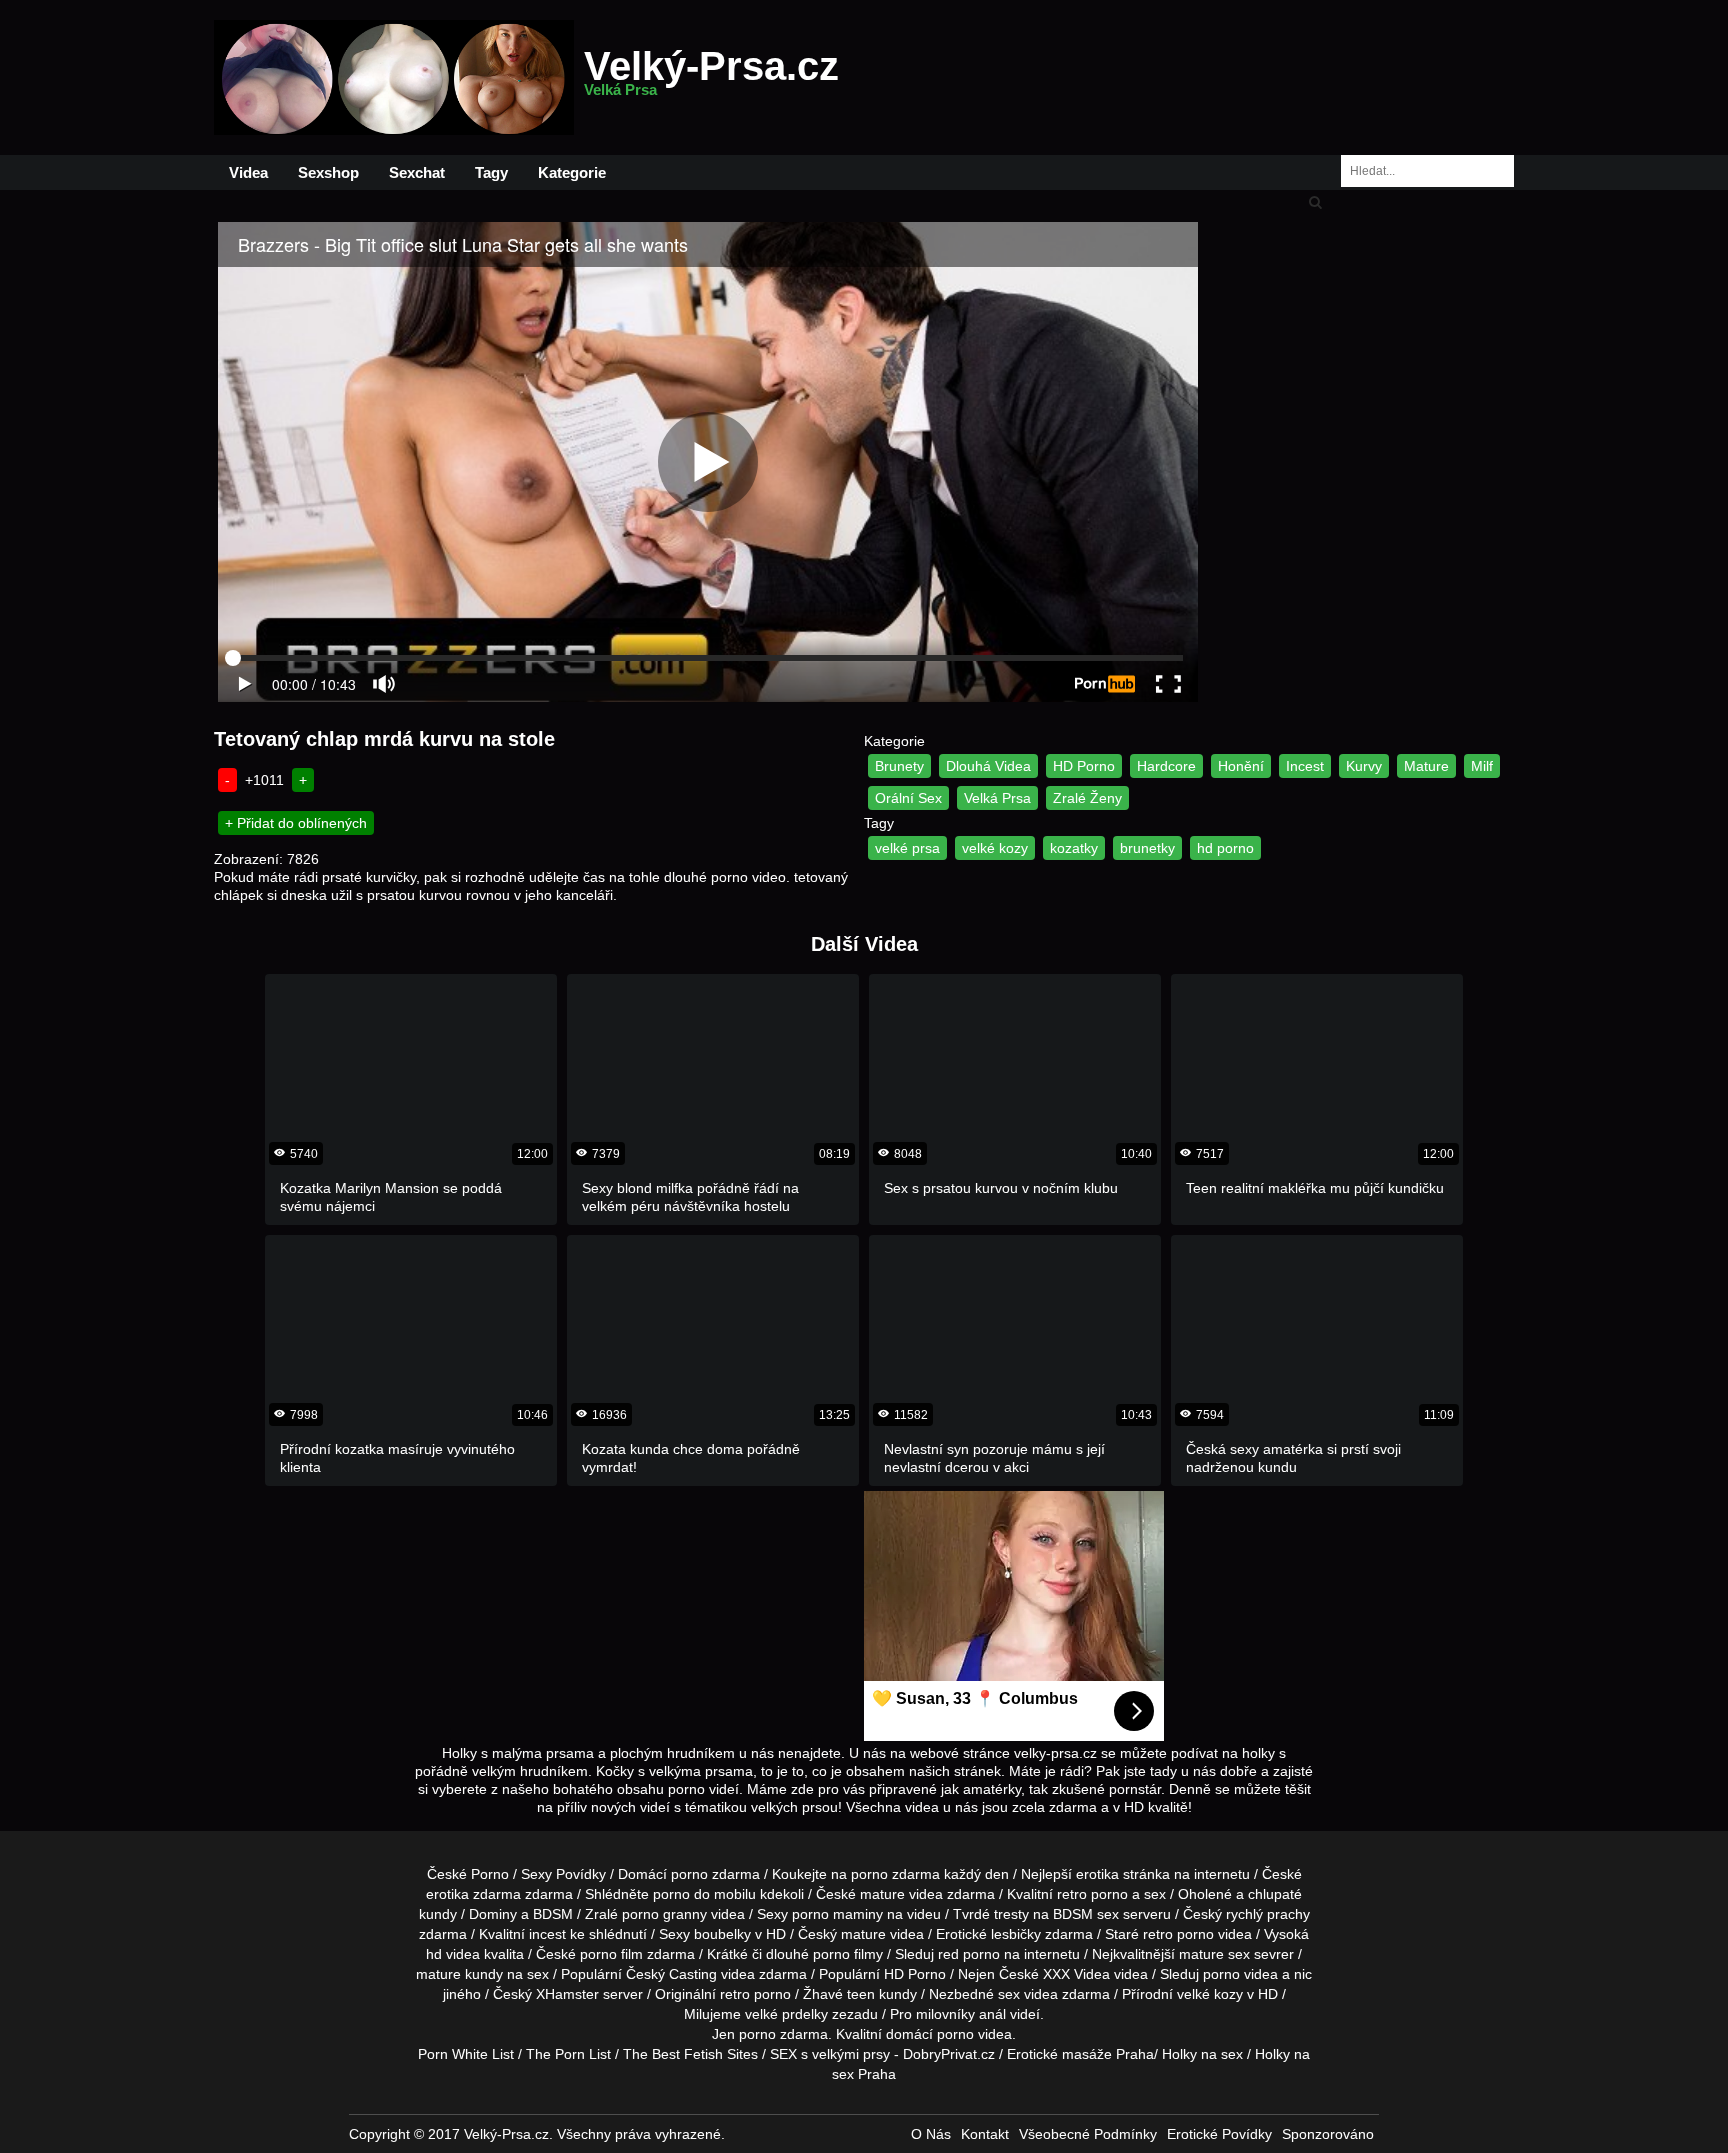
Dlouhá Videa (988, 766)
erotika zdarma (473, 1894)
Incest (1305, 766)
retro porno (1092, 1894)
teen (861, 1994)
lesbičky (1016, 1934)
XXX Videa (1076, 1974)
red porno (969, 1954)
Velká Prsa (997, 798)
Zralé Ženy (1087, 798)
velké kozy (995, 848)
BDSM (553, 1914)
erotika (1097, 1874)
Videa (248, 172)
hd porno (1225, 848)
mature (882, 1894)
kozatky (1074, 848)
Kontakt (985, 2134)
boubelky (722, 1934)
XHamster (567, 1994)
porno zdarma (895, 1874)
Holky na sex (1202, 2054)
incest (547, 1934)
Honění (1241, 766)
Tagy (491, 172)
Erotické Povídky (1219, 2134)
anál (992, 2014)
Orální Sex (908, 798)
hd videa (453, 1954)
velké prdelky (786, 2014)
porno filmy (848, 1954)
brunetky (1147, 848)
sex (1009, 1994)
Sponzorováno (1328, 2134)
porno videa (1240, 1974)
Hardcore (1166, 766)
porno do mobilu (704, 1894)
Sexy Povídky (563, 1874)
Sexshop (328, 172)
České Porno (468, 1874)
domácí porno (930, 2034)
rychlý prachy (1268, 1914)
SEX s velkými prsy (830, 2054)
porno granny (664, 1914)
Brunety (899, 766)
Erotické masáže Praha (1080, 2054)
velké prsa (907, 848)
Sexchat (417, 172)
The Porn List (568, 2054)
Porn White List (466, 2054)
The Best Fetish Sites (690, 2054)
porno (689, 1874)
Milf (1482, 766)
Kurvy (1364, 766)
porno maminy (837, 1914)
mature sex (1214, 1954)
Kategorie (572, 172)
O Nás (931, 2134)
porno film (611, 1954)
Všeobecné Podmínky (1088, 2134)
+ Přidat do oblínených (296, 823)
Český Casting (671, 1974)
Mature (1426, 766)
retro (735, 1994)
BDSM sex (1086, 1914)
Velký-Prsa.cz (711, 78)
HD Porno (1084, 766)
